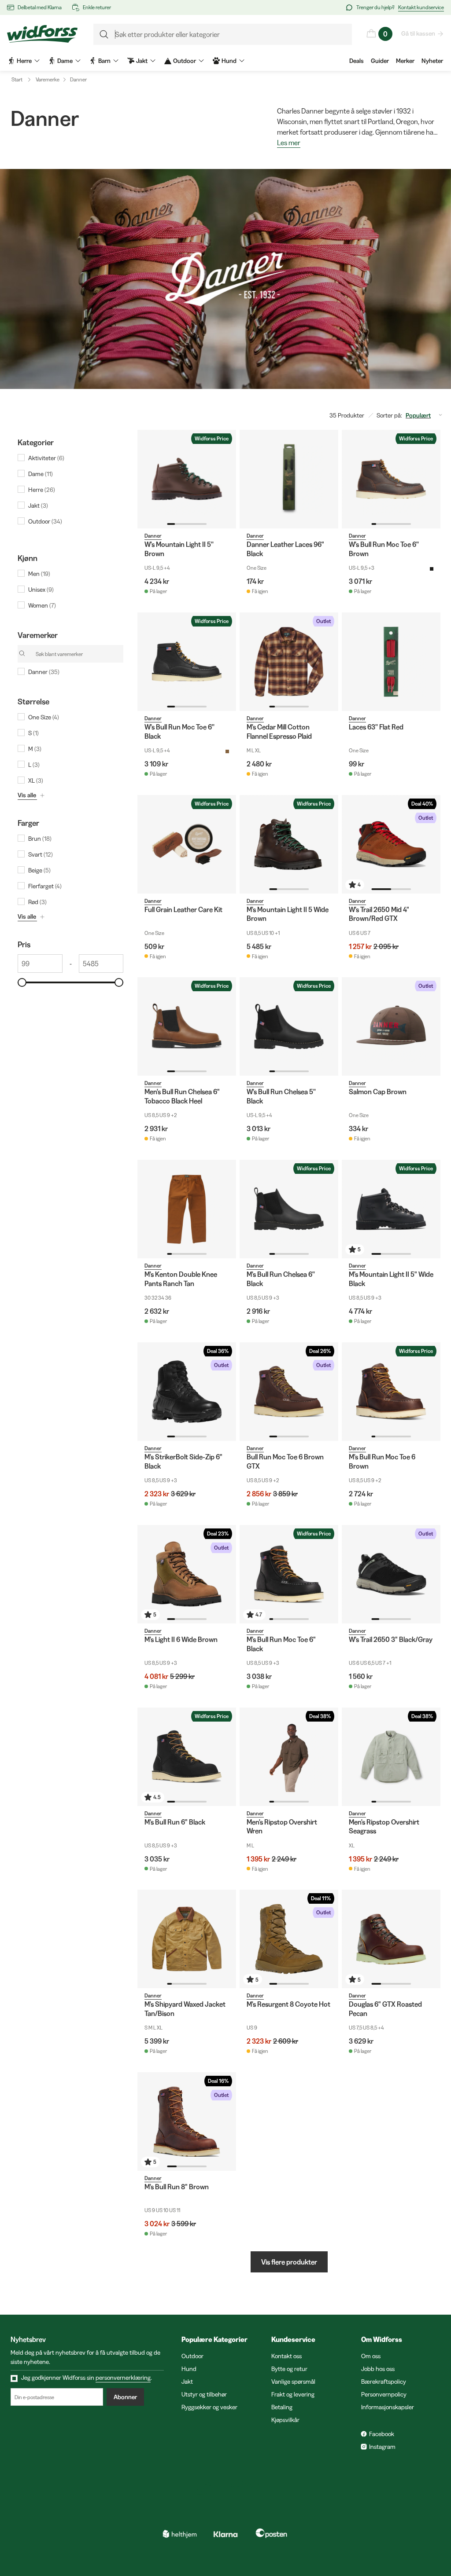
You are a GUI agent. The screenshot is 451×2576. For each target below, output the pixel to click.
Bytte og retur (289, 2369)
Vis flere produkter (289, 2262)
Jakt (187, 2382)
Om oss (371, 2356)
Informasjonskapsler (388, 2407)
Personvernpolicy (384, 2394)
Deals (357, 61)
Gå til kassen (418, 33)
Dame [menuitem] (65, 61)
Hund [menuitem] (229, 61)
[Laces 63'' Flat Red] (391, 662)
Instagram (382, 2447)
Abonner (125, 2397)
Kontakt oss (286, 2356)
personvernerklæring (123, 2378)
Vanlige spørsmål (293, 2382)
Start (17, 79)
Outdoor (192, 2356)
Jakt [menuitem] (142, 61)
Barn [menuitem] (104, 61)
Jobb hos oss (378, 2369)
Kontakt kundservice (421, 7)
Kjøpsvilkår (285, 2420)
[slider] (22, 982)
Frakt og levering (293, 2394)
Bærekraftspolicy (384, 2382)
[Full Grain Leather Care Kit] (187, 844)
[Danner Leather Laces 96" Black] (289, 479)
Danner (78, 79)
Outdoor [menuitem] (185, 61)
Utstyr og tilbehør (204, 2394)
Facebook (382, 2434)
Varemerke (48, 79)
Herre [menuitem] (24, 61)
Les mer (289, 143)
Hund (189, 2369)
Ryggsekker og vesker (209, 2407)
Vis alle (27, 795)
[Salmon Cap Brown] (391, 1026)
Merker (405, 61)
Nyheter (432, 61)
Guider (380, 61)
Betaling (282, 2407)
